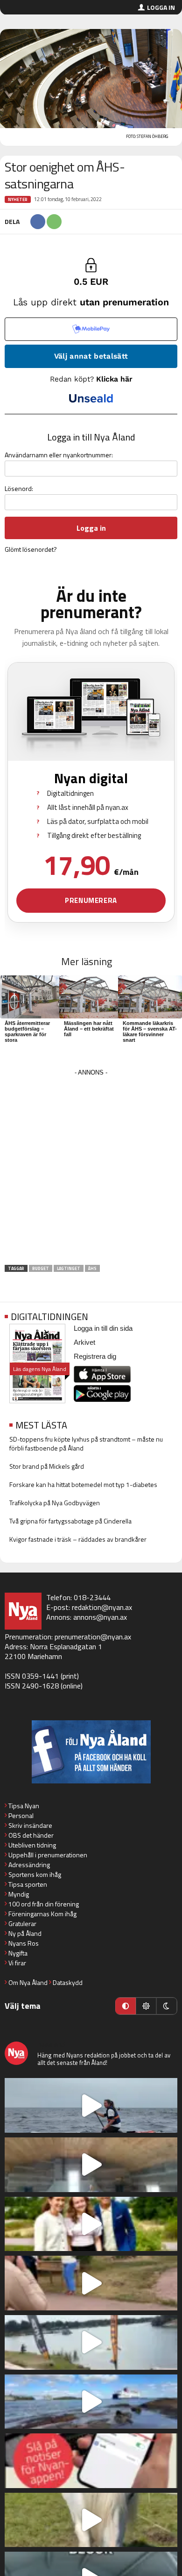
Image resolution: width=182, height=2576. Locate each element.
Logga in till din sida (103, 1328)
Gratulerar (22, 1923)
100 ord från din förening (44, 1904)
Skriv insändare (30, 1825)
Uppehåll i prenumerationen (48, 1855)
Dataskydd (68, 1982)
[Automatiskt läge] (126, 2006)
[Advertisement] (91, 1170)
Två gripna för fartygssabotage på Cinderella (70, 1521)
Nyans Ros (24, 1943)
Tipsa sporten (28, 1884)
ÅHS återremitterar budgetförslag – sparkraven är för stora (27, 1032)
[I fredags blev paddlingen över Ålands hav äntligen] (91, 2105)
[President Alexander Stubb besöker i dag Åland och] (91, 2283)
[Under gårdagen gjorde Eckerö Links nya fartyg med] (91, 2402)
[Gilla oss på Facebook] (91, 1752)
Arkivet (84, 1342)
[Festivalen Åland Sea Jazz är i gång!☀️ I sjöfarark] (91, 2165)
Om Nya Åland (28, 1982)
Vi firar (17, 1963)
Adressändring (29, 1865)
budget (41, 1268)
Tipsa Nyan (24, 1806)
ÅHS (92, 1268)
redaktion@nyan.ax (102, 1607)
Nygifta (18, 1953)
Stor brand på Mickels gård (47, 1466)
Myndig (19, 1894)
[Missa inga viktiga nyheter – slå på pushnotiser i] (91, 2461)
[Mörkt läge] (167, 2006)
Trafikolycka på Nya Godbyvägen (55, 1503)
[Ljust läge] (146, 2006)
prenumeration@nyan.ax (93, 1637)
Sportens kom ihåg (35, 1874)
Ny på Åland (25, 1933)
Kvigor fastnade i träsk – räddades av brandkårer (78, 1539)
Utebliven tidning (32, 1845)
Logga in (161, 7)
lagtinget (69, 1268)
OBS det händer (31, 1835)
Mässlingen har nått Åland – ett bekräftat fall (89, 1029)
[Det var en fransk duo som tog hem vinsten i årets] (91, 2342)
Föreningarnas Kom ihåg (42, 1914)
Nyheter (18, 199)
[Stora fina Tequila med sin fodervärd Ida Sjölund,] (91, 2520)
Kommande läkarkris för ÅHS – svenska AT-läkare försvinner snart (150, 1032)
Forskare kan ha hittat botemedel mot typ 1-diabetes (83, 1484)
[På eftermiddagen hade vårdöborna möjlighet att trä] (91, 2224)
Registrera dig (95, 1356)
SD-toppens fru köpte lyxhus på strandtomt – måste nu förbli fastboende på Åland (86, 1443)
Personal (21, 1815)
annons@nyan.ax (100, 1617)
